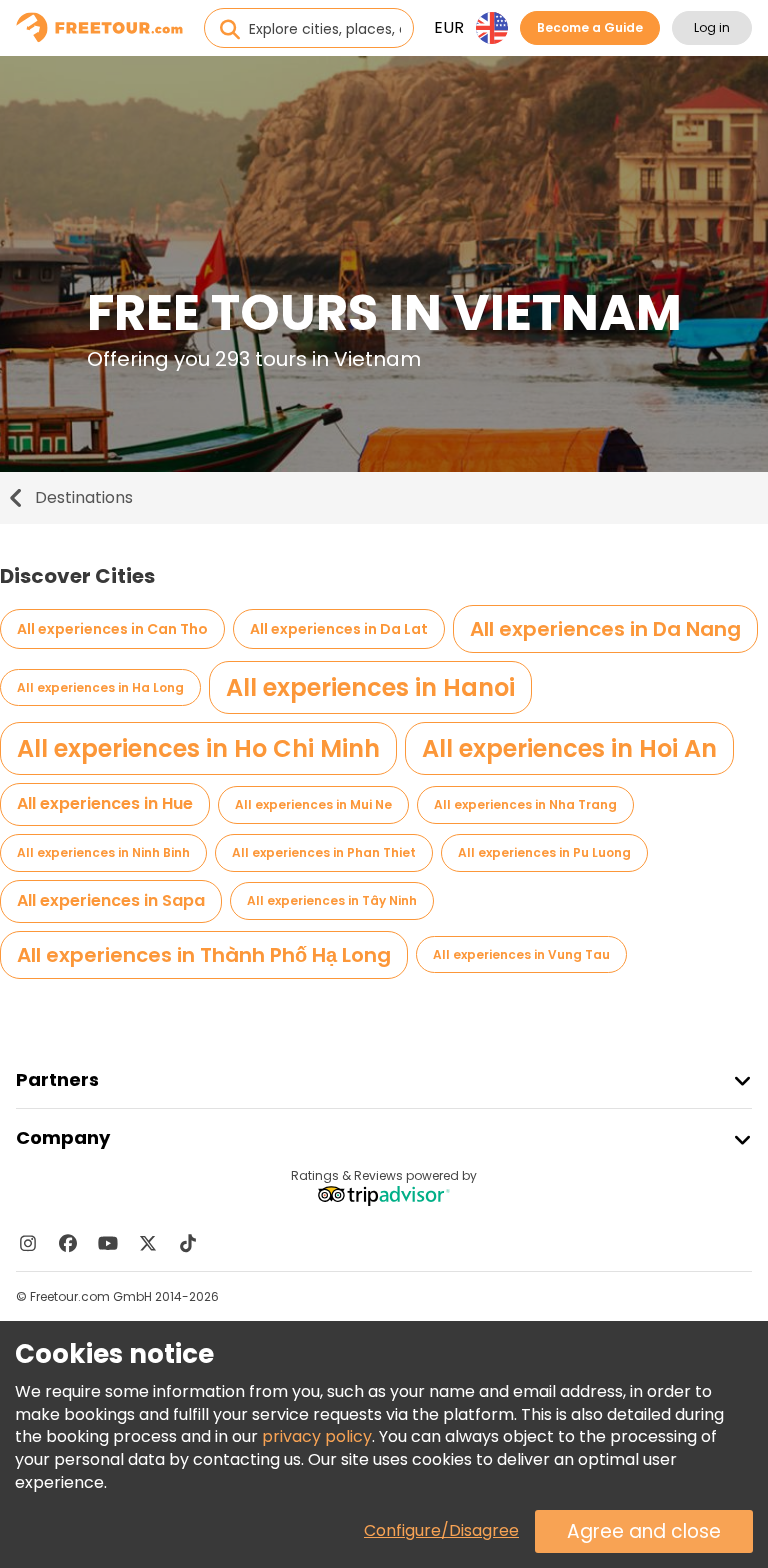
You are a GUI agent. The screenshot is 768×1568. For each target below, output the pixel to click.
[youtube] (108, 1243)
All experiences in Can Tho (112, 629)
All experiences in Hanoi (370, 687)
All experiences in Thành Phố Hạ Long (204, 955)
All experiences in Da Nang (605, 629)
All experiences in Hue (105, 803)
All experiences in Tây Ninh (332, 900)
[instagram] (28, 1243)
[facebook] (68, 1243)
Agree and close (644, 1531)
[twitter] (148, 1243)
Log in (712, 27)
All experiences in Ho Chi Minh (198, 748)
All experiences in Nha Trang (525, 804)
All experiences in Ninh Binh (103, 852)
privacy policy (317, 1436)
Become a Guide (590, 27)
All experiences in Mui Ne (313, 804)
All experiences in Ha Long (100, 687)
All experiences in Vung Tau (521, 954)
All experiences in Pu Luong (544, 852)
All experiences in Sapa (111, 900)
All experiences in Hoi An (569, 748)
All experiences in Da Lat (339, 629)
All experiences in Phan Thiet (324, 852)
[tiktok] (188, 1243)
